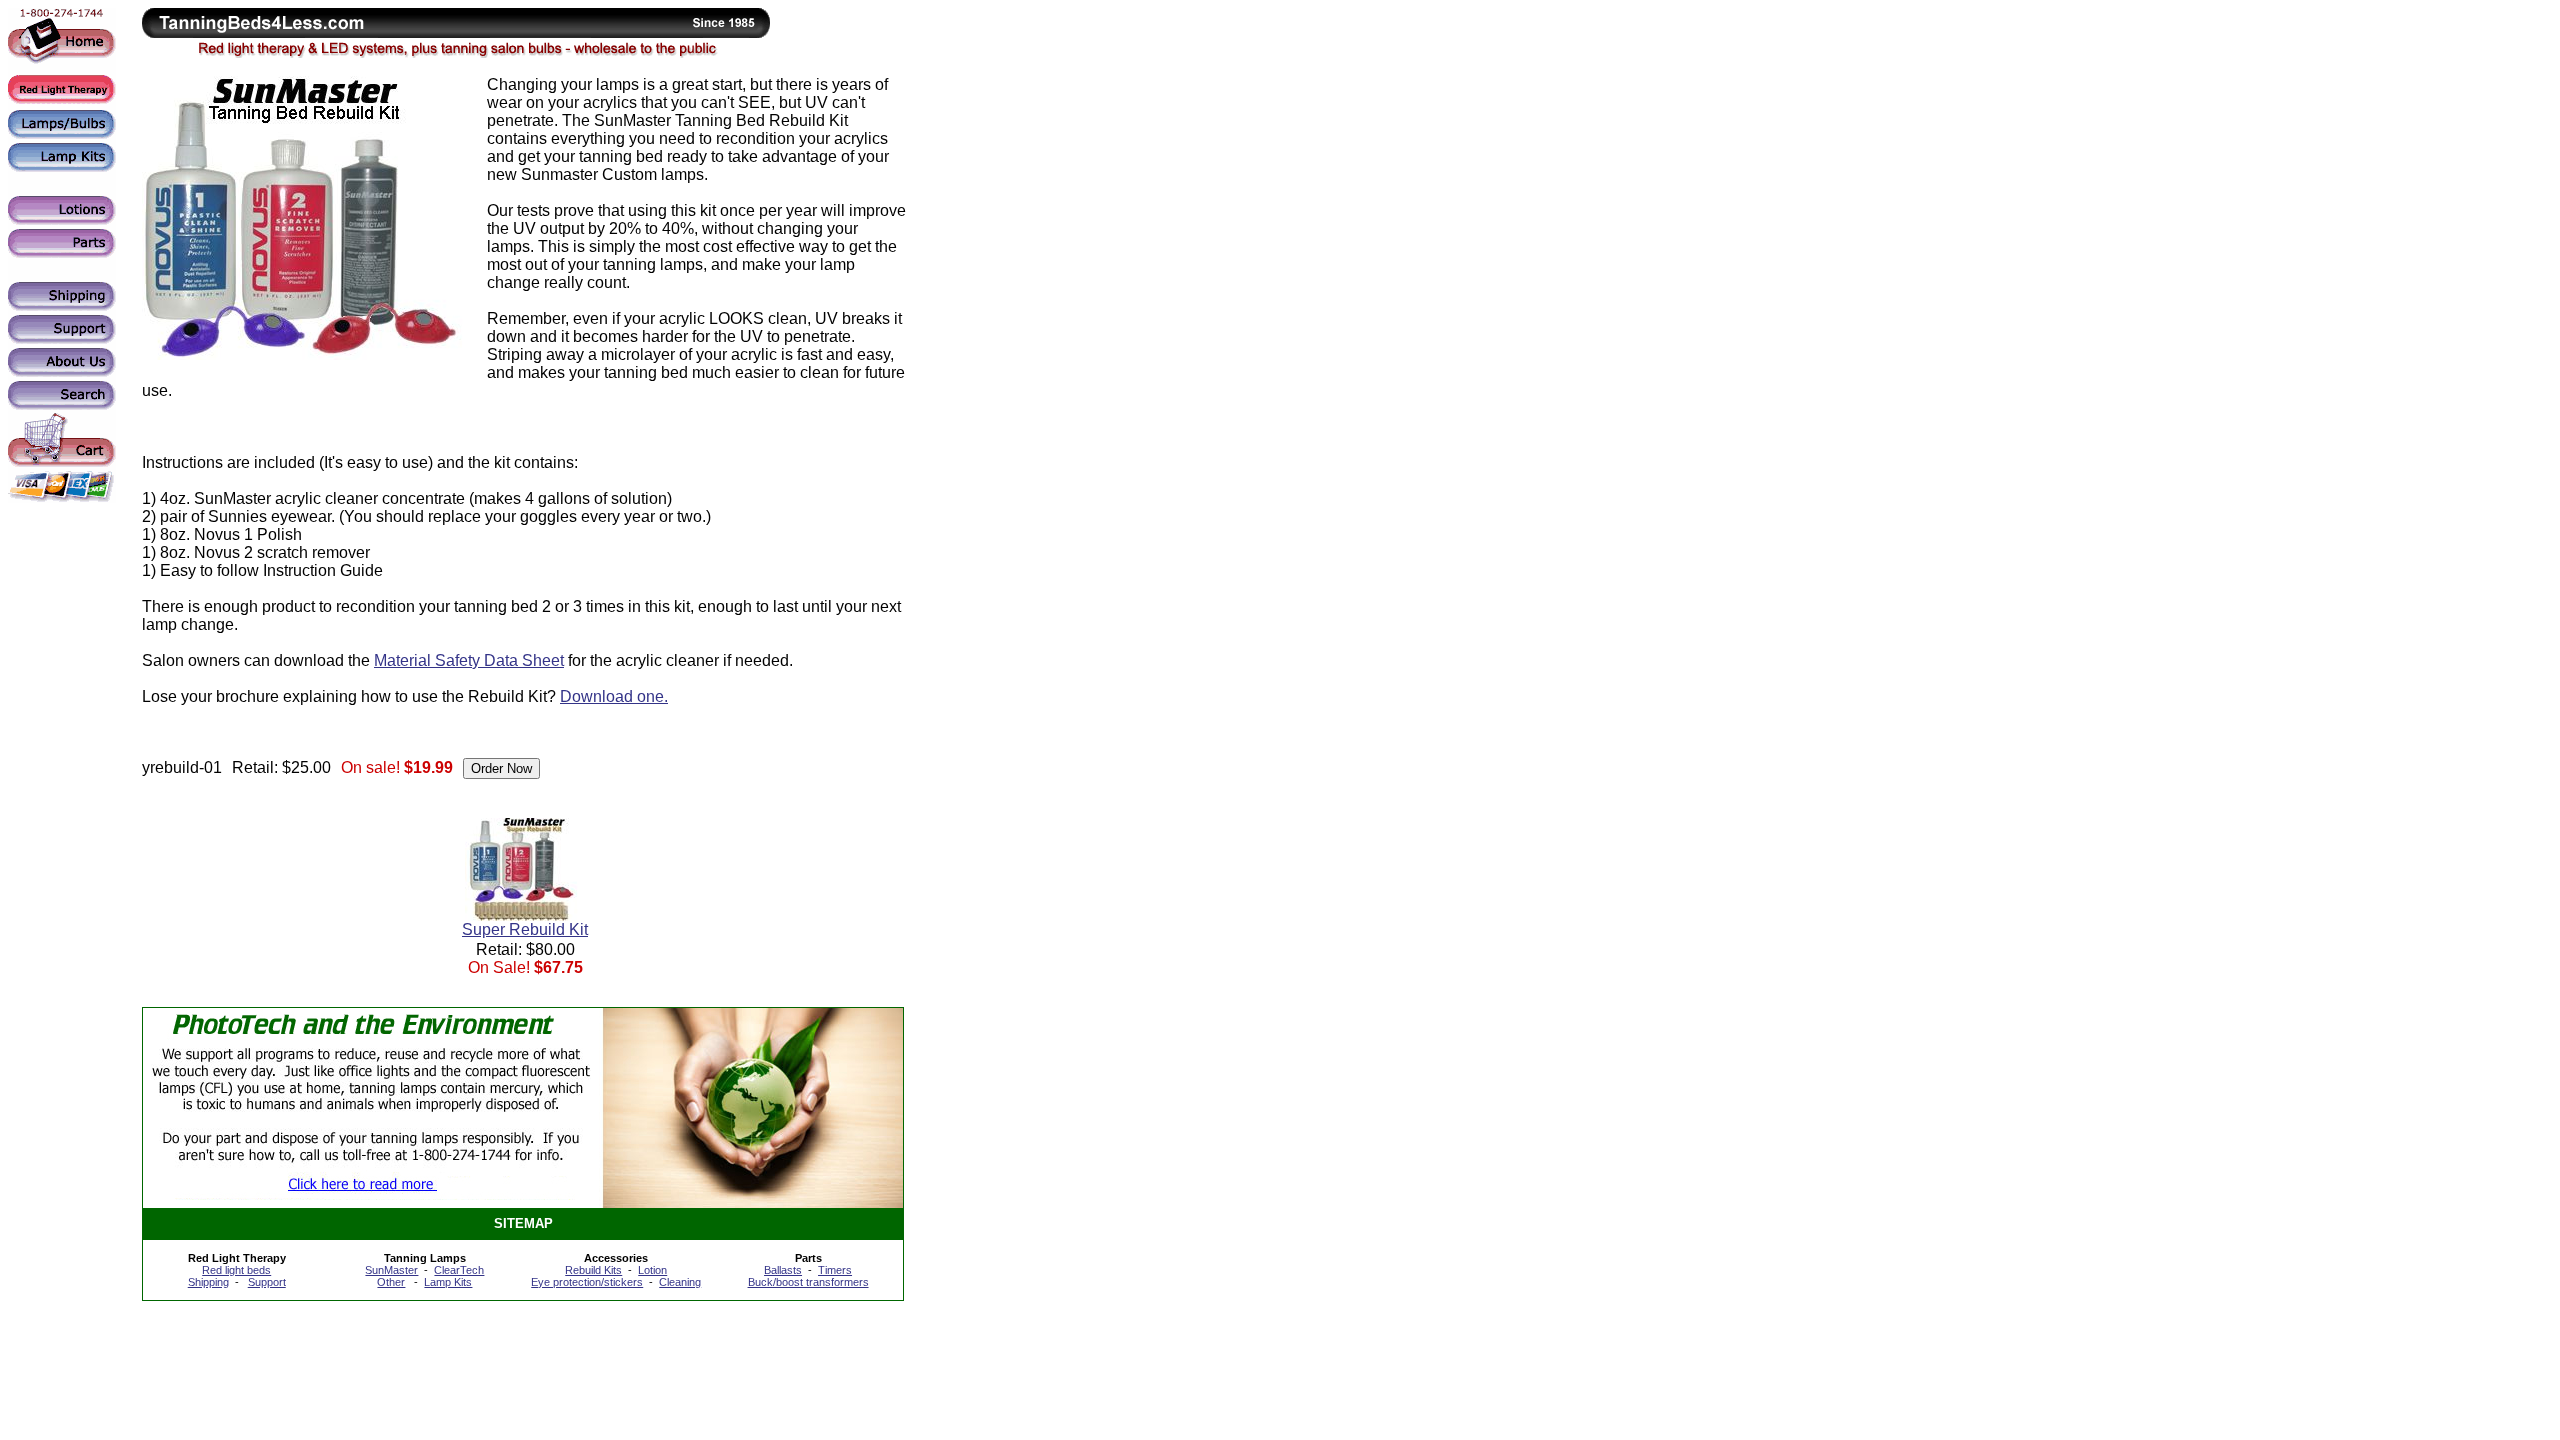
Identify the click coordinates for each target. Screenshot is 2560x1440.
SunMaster (391, 1270)
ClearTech (459, 1270)
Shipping (208, 1282)
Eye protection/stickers (587, 1282)
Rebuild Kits (593, 1270)
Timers (835, 1270)
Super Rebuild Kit (525, 929)
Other (391, 1282)
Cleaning (680, 1282)
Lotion (652, 1270)
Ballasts (783, 1270)
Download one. (614, 696)
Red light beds (236, 1270)
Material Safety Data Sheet (469, 660)
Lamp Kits (448, 1282)
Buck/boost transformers (808, 1282)
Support (267, 1282)
